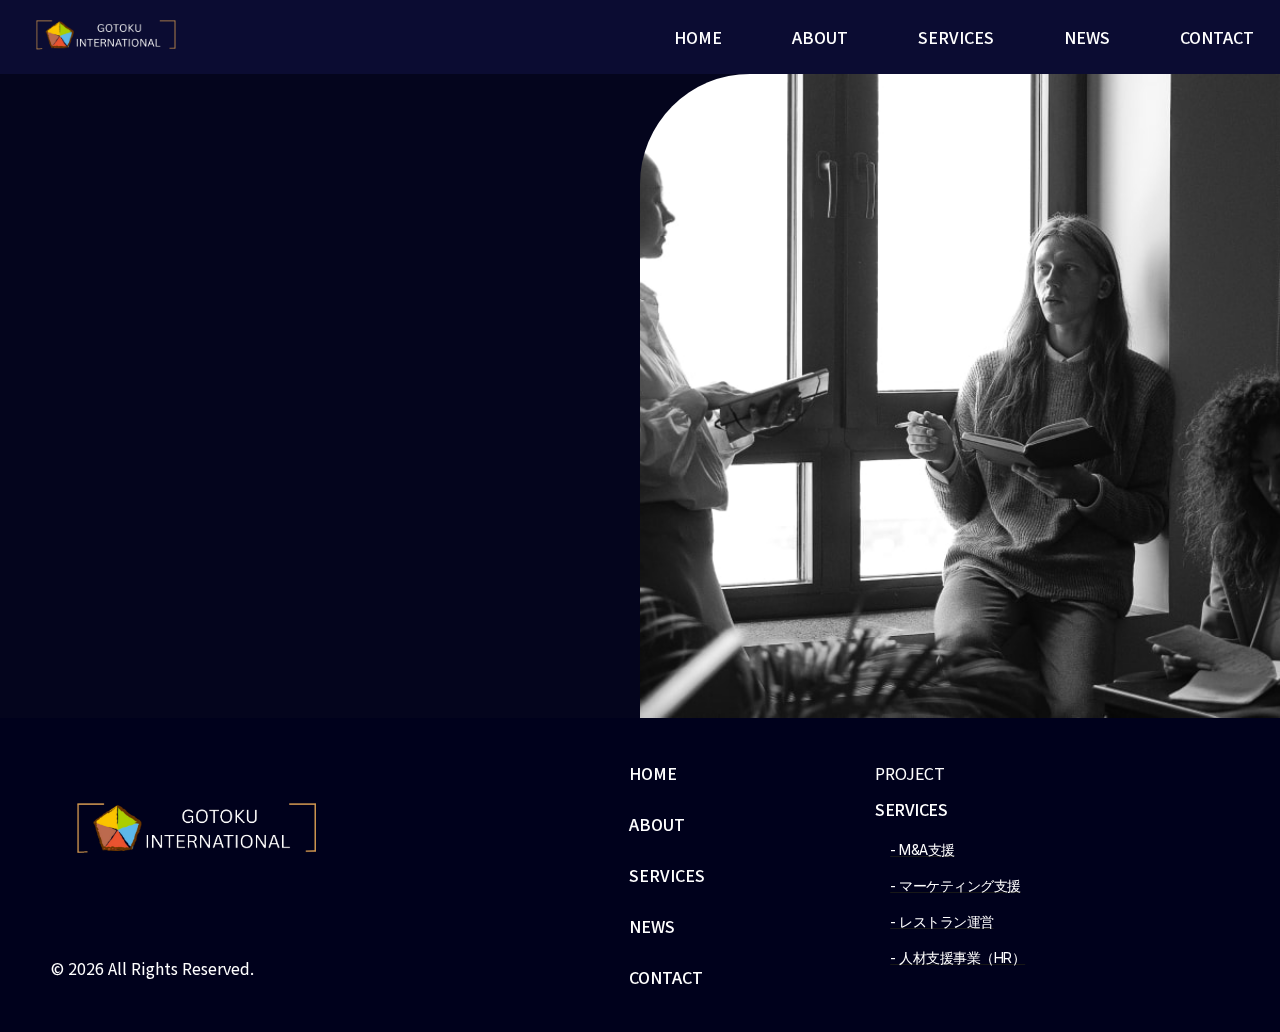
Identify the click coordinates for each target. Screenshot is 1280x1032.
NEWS (1087, 37)
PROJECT (910, 773)
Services (956, 37)
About (820, 37)
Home (698, 37)
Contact (1217, 37)
